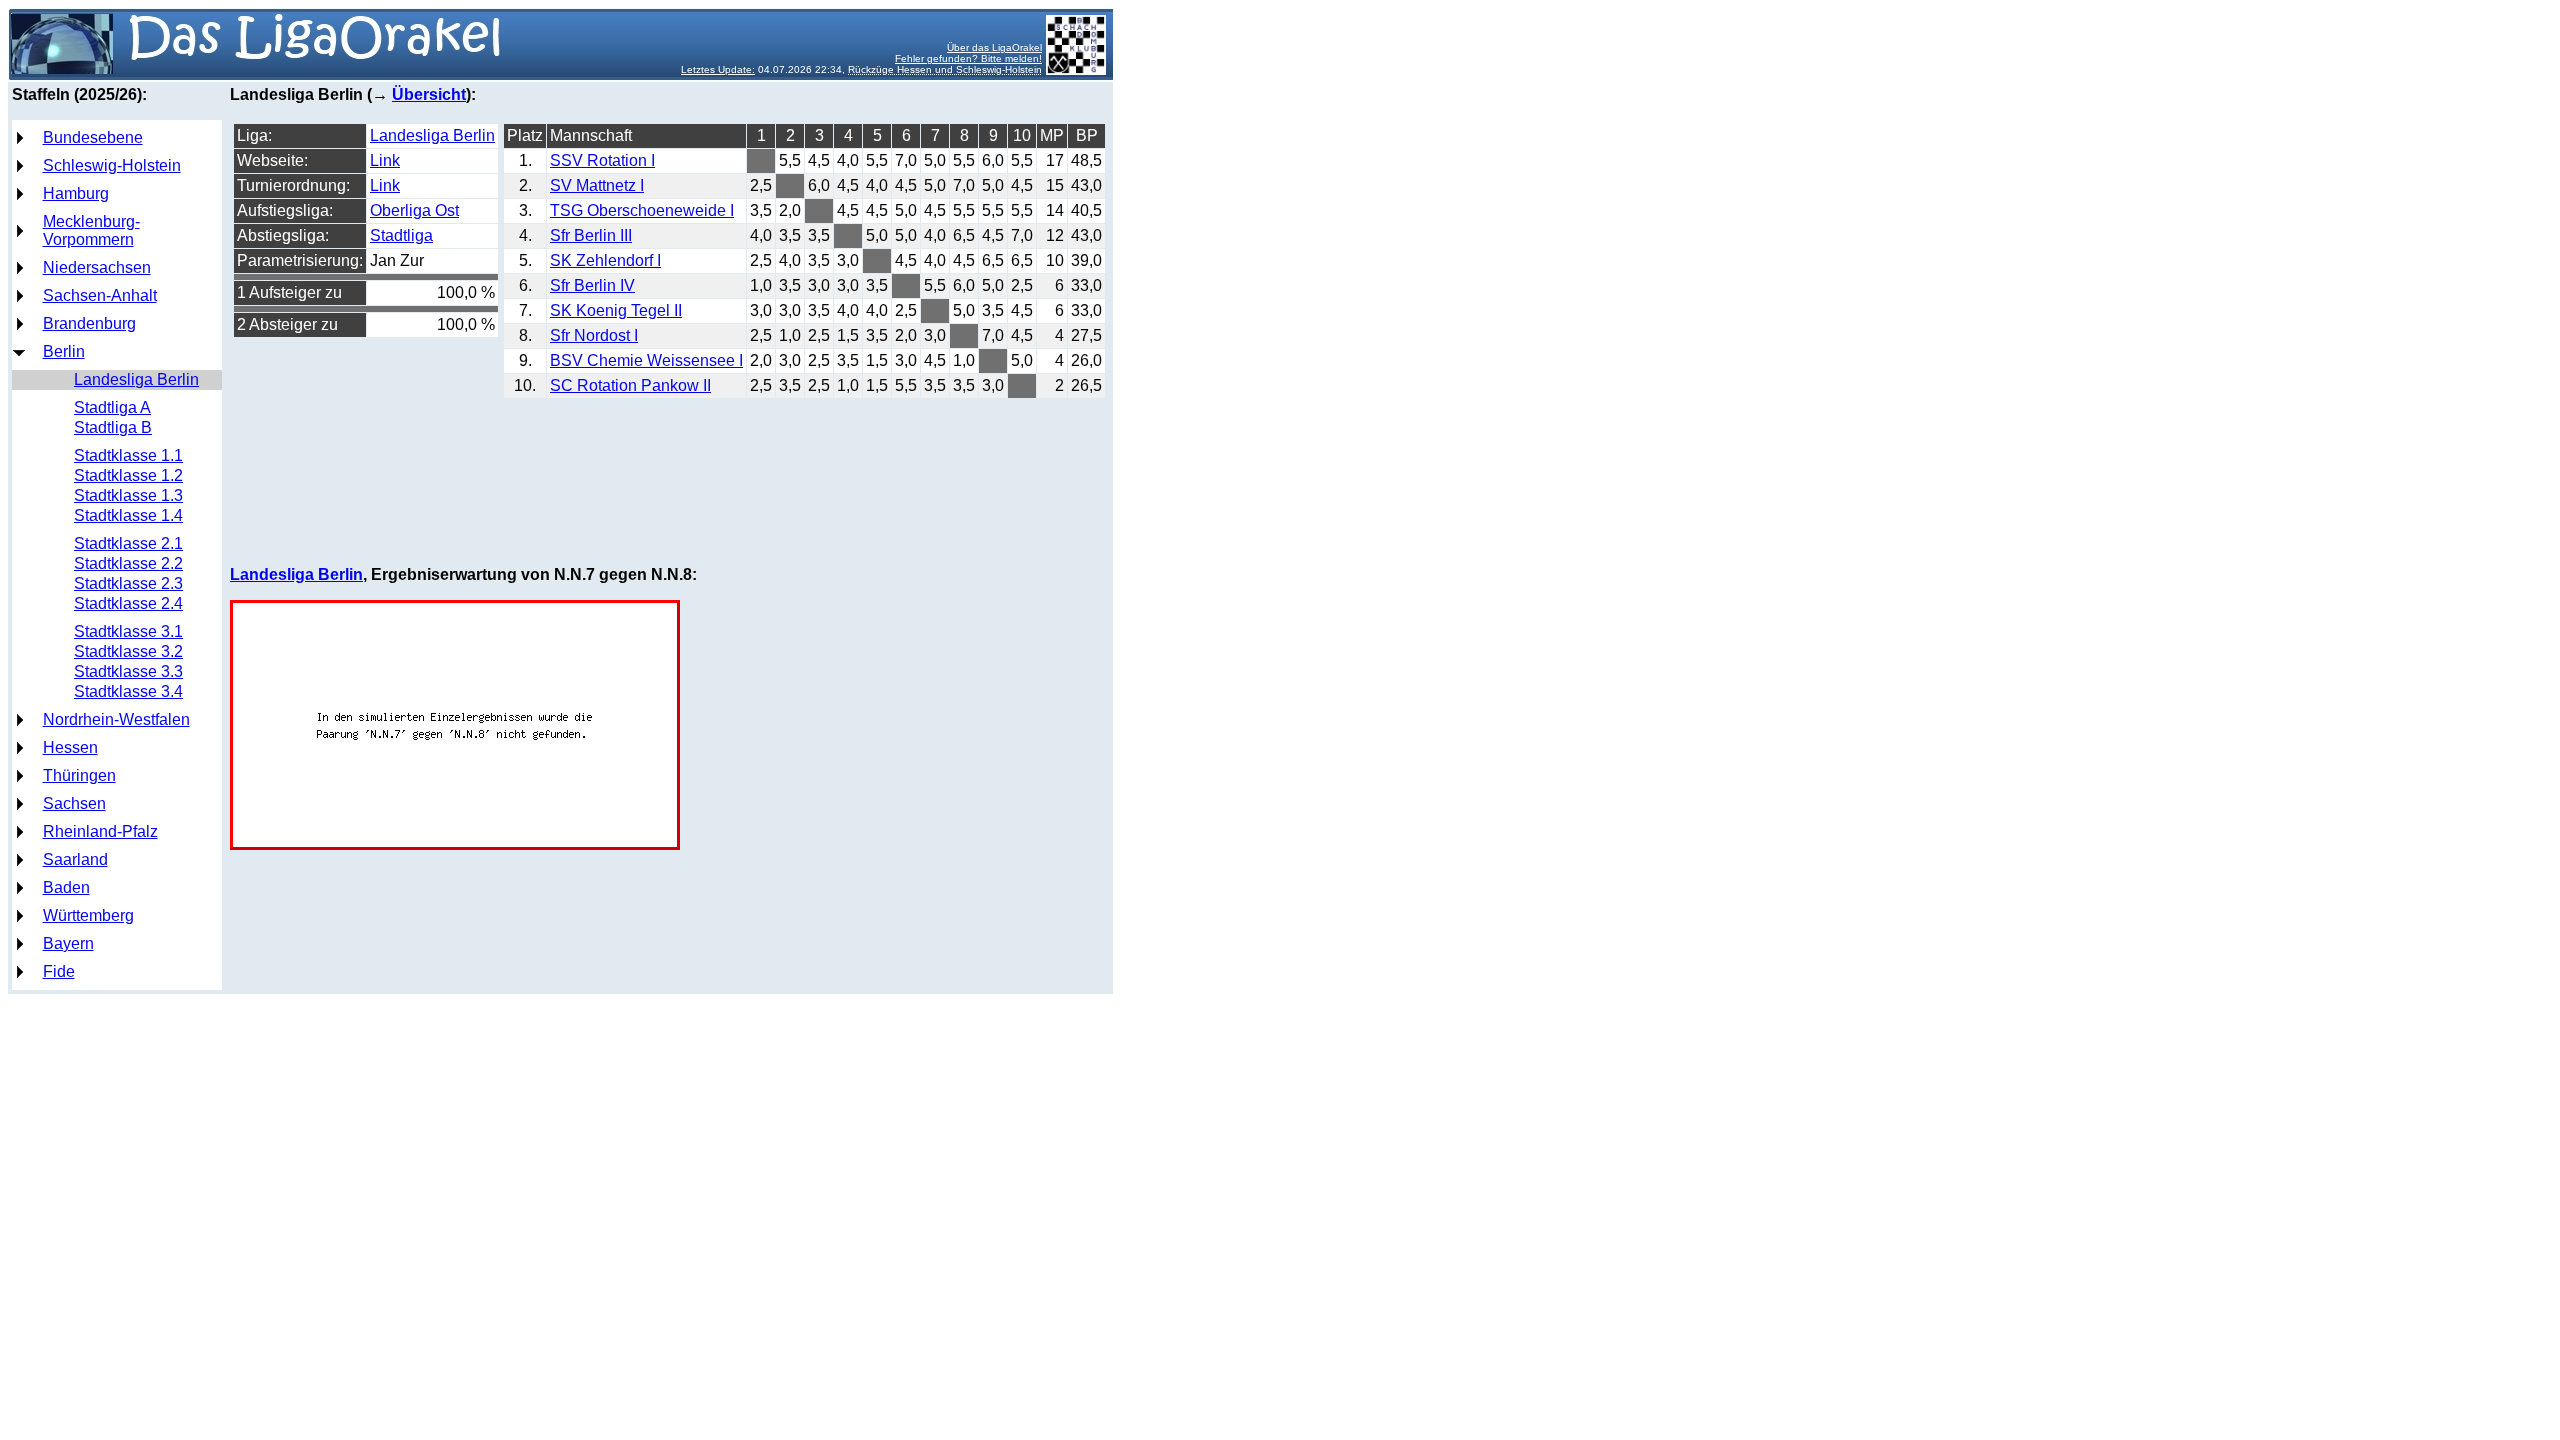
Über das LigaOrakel (994, 47)
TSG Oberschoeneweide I (642, 210)
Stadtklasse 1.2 (128, 475)
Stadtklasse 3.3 (128, 671)
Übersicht (429, 94)
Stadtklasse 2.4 (128, 603)
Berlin (64, 351)
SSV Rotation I (602, 160)
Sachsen (74, 803)
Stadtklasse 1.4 (128, 515)
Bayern (68, 943)
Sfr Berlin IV (592, 285)
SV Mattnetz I (597, 185)
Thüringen (79, 775)
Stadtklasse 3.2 (128, 651)
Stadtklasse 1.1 (128, 455)
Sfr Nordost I (594, 335)
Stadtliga (401, 235)
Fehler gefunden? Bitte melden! (968, 58)
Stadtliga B (113, 427)
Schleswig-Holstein (112, 165)
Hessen (70, 747)
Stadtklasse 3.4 (128, 691)
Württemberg (88, 915)
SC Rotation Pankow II (630, 385)
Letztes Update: (718, 69)
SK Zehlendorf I (605, 260)
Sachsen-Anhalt (100, 295)
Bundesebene (93, 137)
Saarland (75, 859)
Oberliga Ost (414, 210)
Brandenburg (89, 323)
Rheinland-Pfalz (100, 831)
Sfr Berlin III (591, 235)
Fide (59, 971)
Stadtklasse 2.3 (128, 583)
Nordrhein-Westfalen (116, 719)
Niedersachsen (97, 267)
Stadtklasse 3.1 (128, 631)
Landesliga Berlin (136, 379)
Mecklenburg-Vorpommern (91, 230)
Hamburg (76, 193)
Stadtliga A (112, 407)
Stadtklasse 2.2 (128, 563)
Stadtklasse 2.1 (128, 543)
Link (385, 160)
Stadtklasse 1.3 (128, 495)
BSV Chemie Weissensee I (646, 360)
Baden (66, 887)
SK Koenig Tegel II (616, 310)
